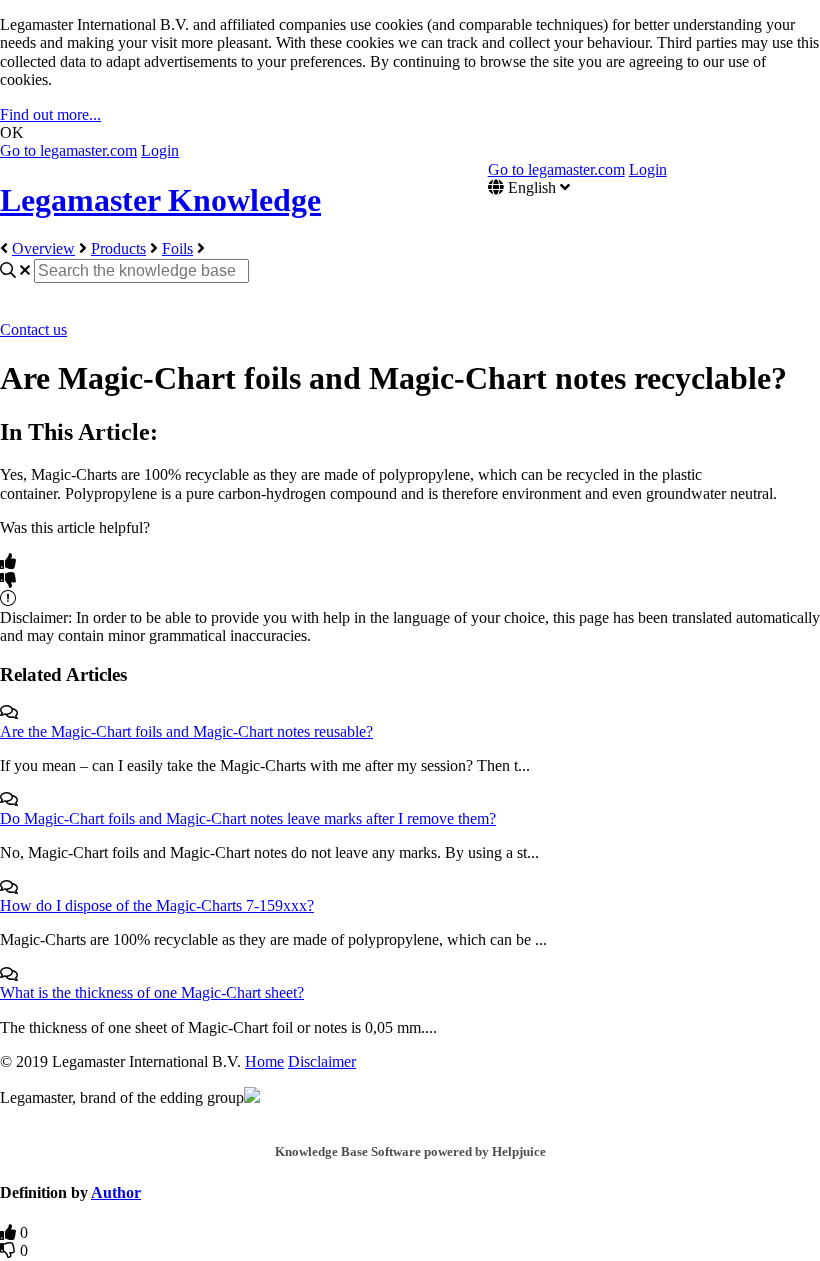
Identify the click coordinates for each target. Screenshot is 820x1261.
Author (116, 1192)
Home (264, 1061)
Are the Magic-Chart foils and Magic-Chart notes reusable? (186, 731)
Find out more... (50, 114)
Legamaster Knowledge (160, 200)
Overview (43, 248)
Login (160, 150)
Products (118, 248)
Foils (177, 248)
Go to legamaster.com (68, 150)
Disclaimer (322, 1061)
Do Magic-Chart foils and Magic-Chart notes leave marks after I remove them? (248, 818)
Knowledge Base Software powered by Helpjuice (410, 1151)
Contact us (33, 329)
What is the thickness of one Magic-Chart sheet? (152, 992)
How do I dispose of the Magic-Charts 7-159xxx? (157, 905)
